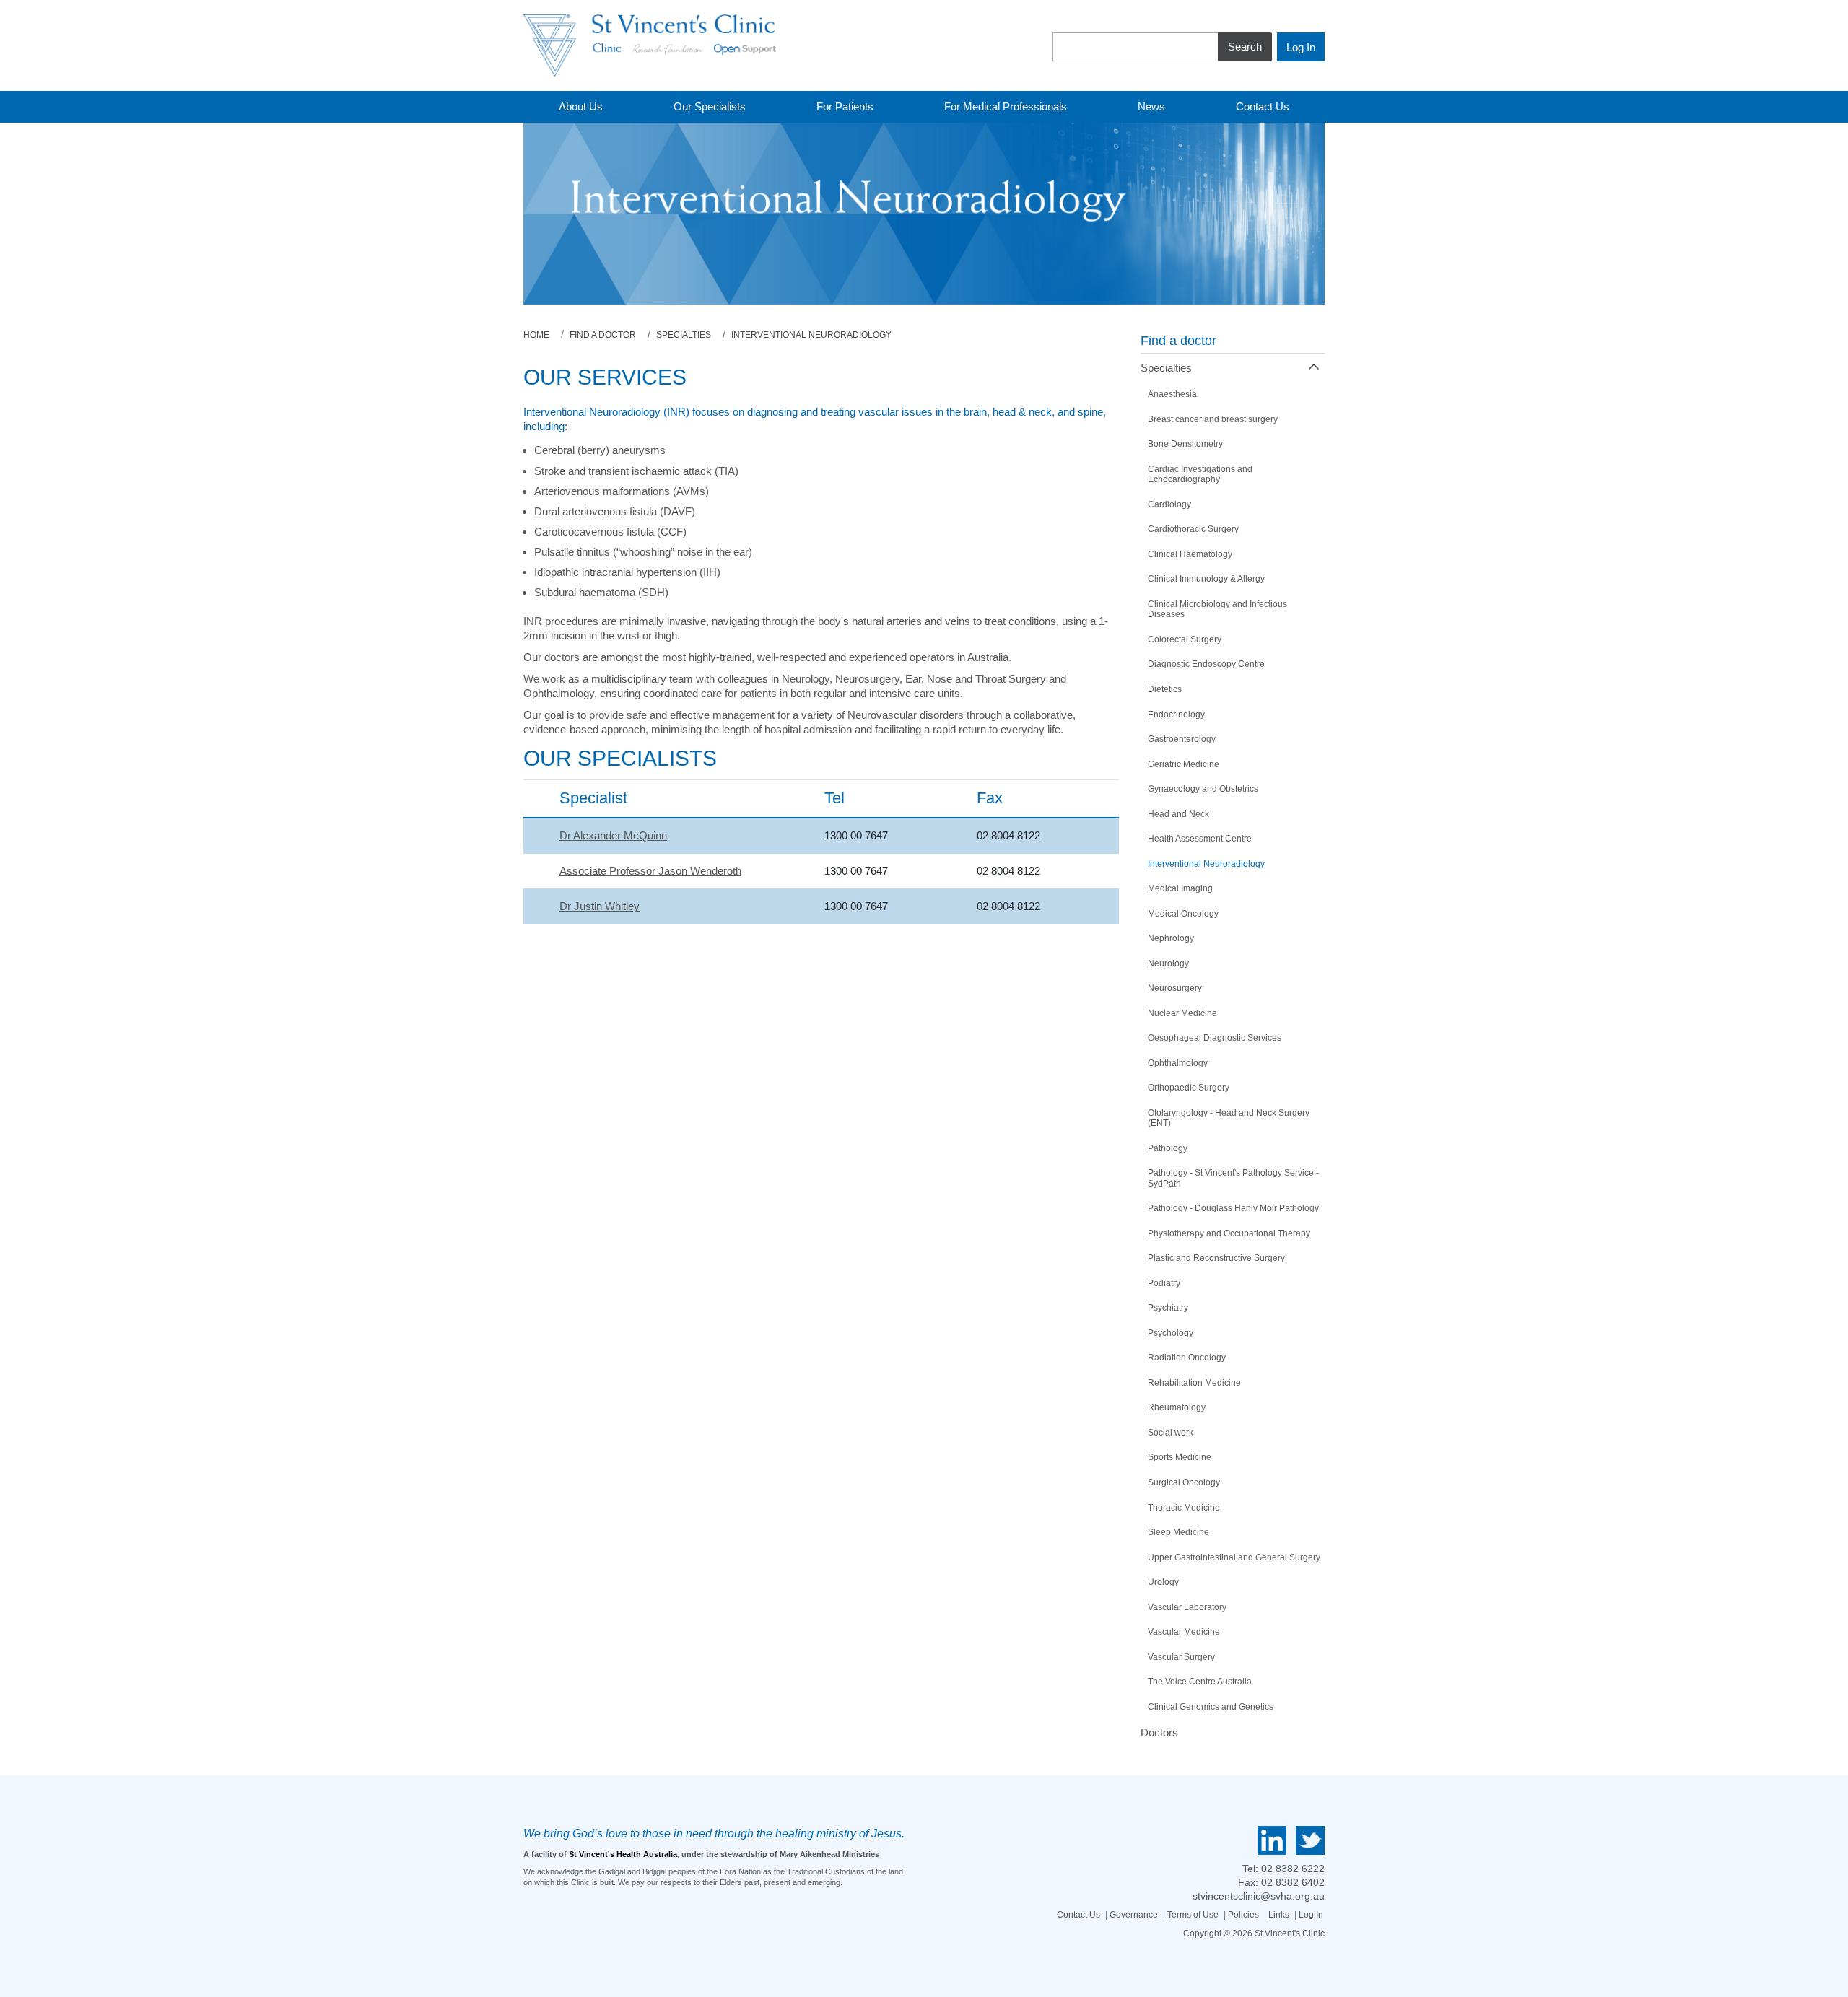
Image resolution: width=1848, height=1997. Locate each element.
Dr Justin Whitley (600, 906)
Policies (1243, 1915)
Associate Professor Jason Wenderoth (650, 871)
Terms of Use (1193, 1915)
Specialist (593, 798)
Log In (1311, 1915)
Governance (1134, 1915)
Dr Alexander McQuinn (613, 835)
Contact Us (1078, 1915)
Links (1279, 1915)
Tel (834, 798)
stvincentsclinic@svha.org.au (1259, 1896)
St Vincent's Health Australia (623, 1854)
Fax (990, 798)
